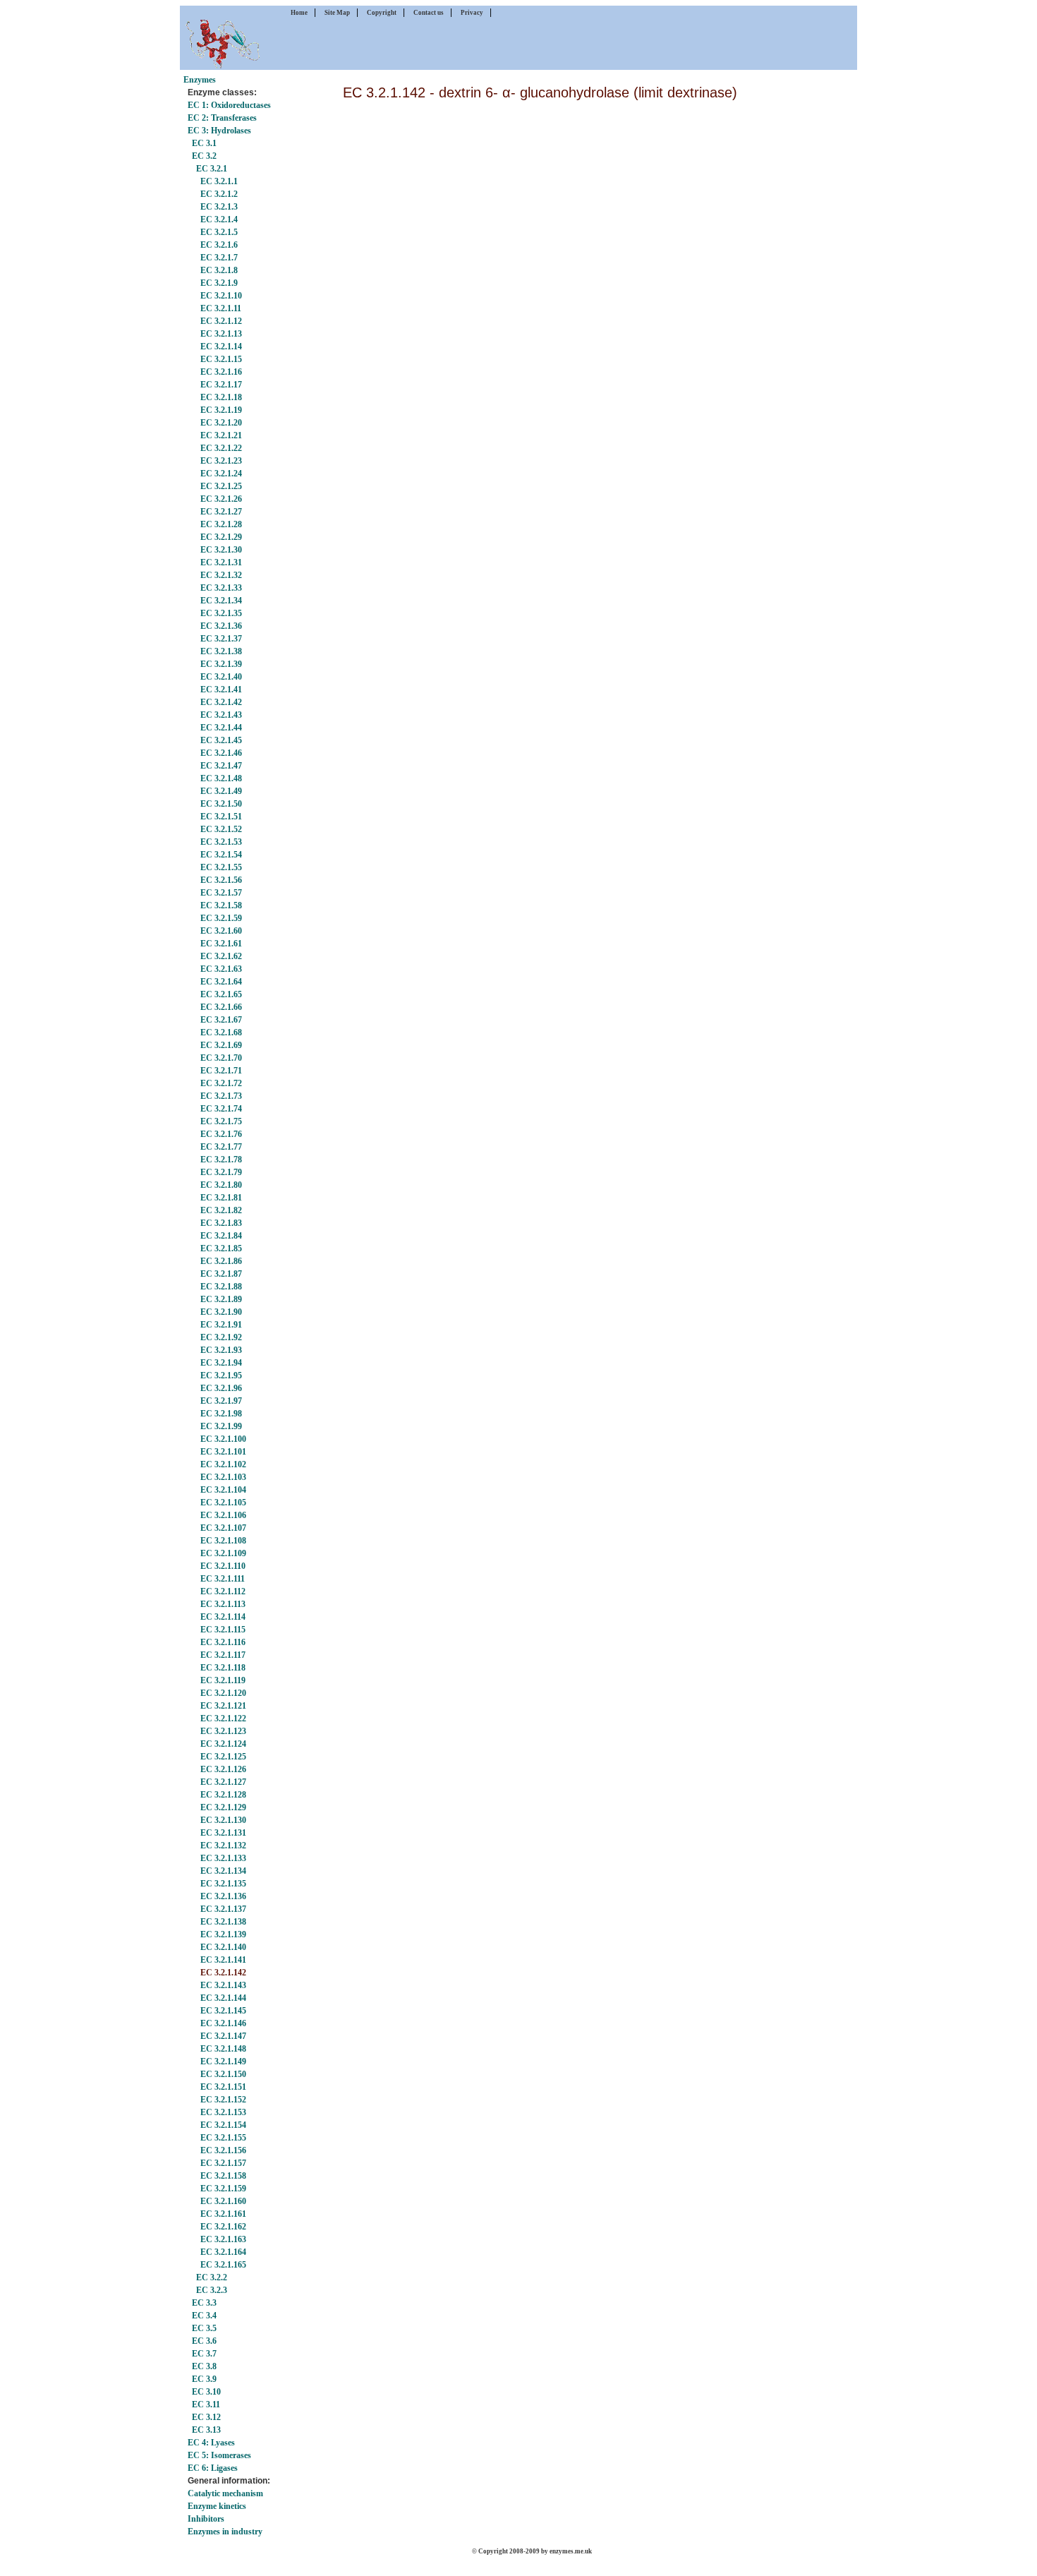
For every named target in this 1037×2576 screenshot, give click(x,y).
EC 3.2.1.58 (221, 905)
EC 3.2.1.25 (221, 486)
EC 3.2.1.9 (219, 283)
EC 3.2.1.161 (223, 2214)
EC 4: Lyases (211, 2443)
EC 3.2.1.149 (223, 2062)
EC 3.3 (204, 2303)
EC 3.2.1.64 (221, 982)
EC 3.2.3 (212, 2290)
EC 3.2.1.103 (223, 1477)
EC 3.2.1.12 (221, 321)
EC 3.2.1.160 (223, 2201)
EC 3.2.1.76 (221, 1134)
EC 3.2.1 (212, 169)
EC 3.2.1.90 (221, 1312)
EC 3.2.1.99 (221, 1426)
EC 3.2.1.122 (223, 1719)
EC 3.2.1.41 (221, 690)
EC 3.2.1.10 (221, 296)
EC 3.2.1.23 (221, 461)
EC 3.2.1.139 (223, 1934)
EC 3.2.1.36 (221, 626)
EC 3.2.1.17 (221, 385)
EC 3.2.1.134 (223, 1871)
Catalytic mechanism (225, 2493)
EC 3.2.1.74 (221, 1109)
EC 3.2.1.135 (223, 1884)
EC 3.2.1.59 (221, 918)
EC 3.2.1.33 (221, 588)
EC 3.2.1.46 (221, 753)
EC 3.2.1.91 (221, 1325)
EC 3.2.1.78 (221, 1160)
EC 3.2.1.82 (221, 1210)
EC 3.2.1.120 (223, 1693)
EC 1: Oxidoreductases (229, 105)
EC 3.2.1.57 (221, 893)
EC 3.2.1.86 (221, 1261)
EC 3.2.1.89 (221, 1299)
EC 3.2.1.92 (221, 1337)
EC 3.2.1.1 (219, 181)
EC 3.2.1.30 (221, 550)
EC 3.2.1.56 (221, 880)
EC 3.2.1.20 (221, 423)
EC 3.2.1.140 (223, 1947)
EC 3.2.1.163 (223, 2239)
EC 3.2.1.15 (221, 359)
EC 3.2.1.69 (221, 1045)
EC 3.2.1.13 (221, 334)
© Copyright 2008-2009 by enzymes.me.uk (532, 2551)
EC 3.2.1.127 (223, 1782)
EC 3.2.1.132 (223, 1846)
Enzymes (200, 80)
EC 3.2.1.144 (223, 1998)
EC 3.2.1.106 (223, 1515)
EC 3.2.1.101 (223, 1452)
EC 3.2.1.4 (219, 219)
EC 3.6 (204, 2341)
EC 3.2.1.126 (223, 1769)
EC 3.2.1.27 (221, 512)
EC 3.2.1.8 (219, 270)
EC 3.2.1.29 (221, 537)
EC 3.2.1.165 (223, 2265)
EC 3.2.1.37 (221, 639)
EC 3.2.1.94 (221, 1363)
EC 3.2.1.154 (223, 2125)
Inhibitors (206, 2519)
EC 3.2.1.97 (221, 1401)
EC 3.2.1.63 (221, 969)
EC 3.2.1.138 (223, 1922)
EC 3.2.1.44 (221, 728)
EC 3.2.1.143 (223, 1985)
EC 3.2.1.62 (221, 956)
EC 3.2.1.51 (221, 817)
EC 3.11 (206, 2405)
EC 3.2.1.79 (221, 1172)
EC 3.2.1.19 (221, 410)
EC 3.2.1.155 (223, 2138)
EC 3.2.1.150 (223, 2074)
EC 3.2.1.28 (221, 524)
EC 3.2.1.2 (219, 194)
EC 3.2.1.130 (223, 1820)
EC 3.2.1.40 (221, 677)
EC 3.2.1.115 (223, 1630)
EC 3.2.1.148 (223, 2049)
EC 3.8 (204, 2366)
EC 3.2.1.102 (223, 1464)
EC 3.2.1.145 (223, 2011)
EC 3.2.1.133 (223, 1858)
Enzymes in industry (225, 2532)
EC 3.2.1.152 (223, 2100)
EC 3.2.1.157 (223, 2163)
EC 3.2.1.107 (223, 1528)
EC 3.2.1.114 (223, 1617)
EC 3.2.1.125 (223, 1757)
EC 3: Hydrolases (219, 131)
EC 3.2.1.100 (223, 1439)
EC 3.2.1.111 (223, 1579)
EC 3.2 (204, 156)
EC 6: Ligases (213, 2468)
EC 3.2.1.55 (221, 867)
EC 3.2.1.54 (221, 855)
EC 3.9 (204, 2379)
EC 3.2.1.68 (221, 1033)
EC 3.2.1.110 (223, 1566)
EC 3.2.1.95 (221, 1376)
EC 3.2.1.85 (221, 1248)
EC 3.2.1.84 (221, 1236)
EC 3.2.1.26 (221, 499)
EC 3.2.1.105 (223, 1503)
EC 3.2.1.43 (221, 715)
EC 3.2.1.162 (223, 2227)
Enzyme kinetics (217, 2506)
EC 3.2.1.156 (223, 2150)
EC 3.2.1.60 (221, 931)
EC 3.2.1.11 (221, 308)
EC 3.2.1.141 (223, 1960)
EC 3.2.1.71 (221, 1071)
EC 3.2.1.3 (219, 207)
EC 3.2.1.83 (221, 1223)
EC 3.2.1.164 (223, 2252)
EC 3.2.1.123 (223, 1731)
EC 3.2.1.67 (221, 1020)
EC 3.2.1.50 (221, 804)
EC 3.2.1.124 (223, 1744)
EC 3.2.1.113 (223, 1604)
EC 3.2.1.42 (221, 702)
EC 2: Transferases (222, 118)
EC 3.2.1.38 (221, 651)
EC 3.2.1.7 (219, 258)
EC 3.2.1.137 (223, 1909)
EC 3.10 (206, 2392)
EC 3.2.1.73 (221, 1096)
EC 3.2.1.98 (221, 1414)
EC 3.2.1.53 (221, 842)
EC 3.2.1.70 (221, 1058)
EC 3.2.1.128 (223, 1795)
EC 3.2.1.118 (223, 1668)
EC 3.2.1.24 (221, 474)
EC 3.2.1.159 (223, 2189)
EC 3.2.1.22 (221, 448)
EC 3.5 (204, 2328)
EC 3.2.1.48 (221, 778)
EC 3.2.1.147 (223, 2036)
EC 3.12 (206, 2417)
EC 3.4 (204, 2316)
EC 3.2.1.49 (221, 791)
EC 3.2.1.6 (219, 245)
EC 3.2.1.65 (221, 994)
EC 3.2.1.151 (223, 2087)
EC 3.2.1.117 (223, 1655)
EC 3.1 (204, 143)
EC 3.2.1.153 (223, 2112)
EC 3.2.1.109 (223, 1553)
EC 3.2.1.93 (221, 1350)
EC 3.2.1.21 (221, 435)
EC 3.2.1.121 (223, 1706)
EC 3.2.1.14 (221, 347)
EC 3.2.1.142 (223, 1973)
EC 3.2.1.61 (221, 944)
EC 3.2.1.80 (221, 1185)
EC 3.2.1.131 (223, 1833)
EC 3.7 (204, 2354)
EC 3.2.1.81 (221, 1198)
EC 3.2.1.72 (221, 1083)
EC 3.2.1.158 (223, 2176)
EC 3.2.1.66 (221, 1007)
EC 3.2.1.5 (219, 232)
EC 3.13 (206, 2430)
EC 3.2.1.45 (221, 740)
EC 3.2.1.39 (221, 664)
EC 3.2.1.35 (221, 613)
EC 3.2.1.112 (223, 1591)
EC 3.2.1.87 (221, 1274)
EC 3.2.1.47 (221, 766)
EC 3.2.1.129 (223, 1807)
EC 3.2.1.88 (221, 1287)
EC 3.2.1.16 (221, 372)
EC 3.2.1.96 (221, 1388)
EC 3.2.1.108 (223, 1541)
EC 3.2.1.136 (223, 1896)
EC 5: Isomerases (219, 2455)
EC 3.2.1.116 (223, 1642)
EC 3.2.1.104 (223, 1490)
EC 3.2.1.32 (221, 575)
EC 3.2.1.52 (221, 829)
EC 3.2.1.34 (221, 601)
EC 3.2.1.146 (223, 2023)
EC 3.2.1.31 (221, 562)
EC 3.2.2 (212, 2277)
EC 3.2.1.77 (221, 1147)
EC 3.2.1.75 (221, 1121)
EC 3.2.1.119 (223, 1680)
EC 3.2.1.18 (221, 397)
